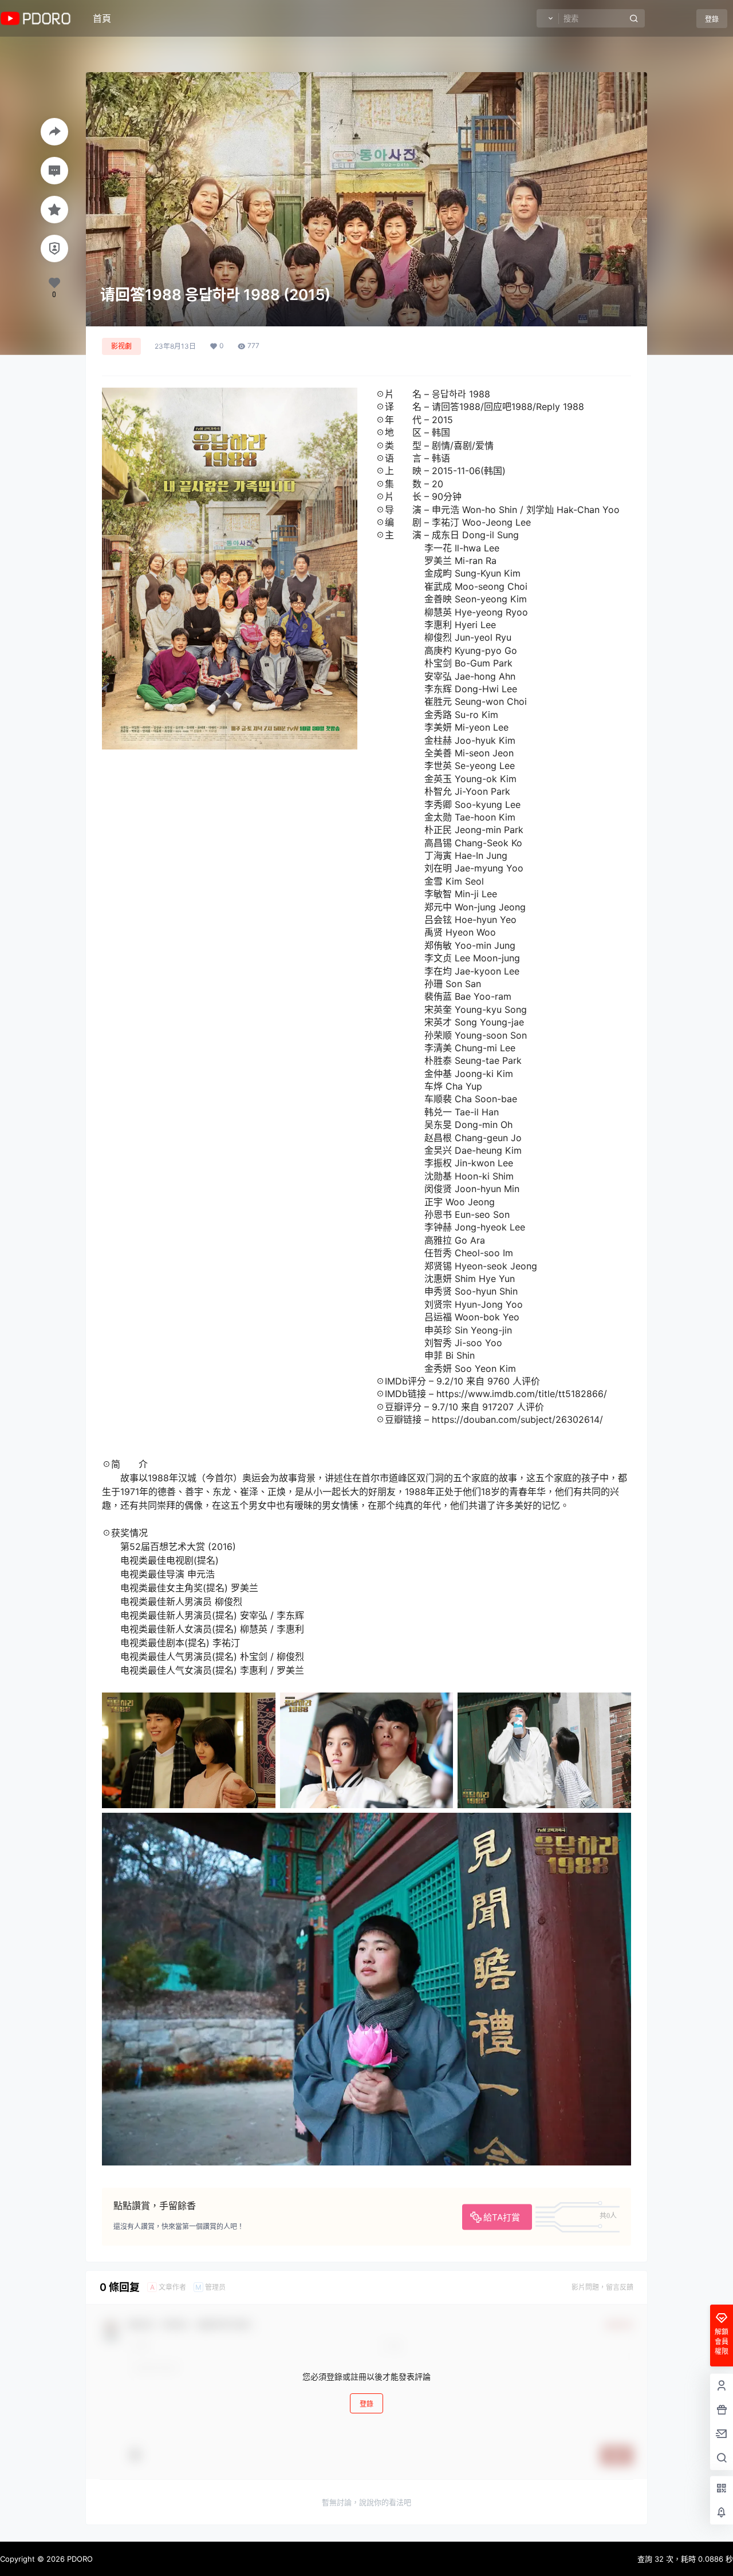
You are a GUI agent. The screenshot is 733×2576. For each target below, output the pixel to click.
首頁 (102, 18)
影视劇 (121, 346)
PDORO (79, 2559)
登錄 (712, 19)
